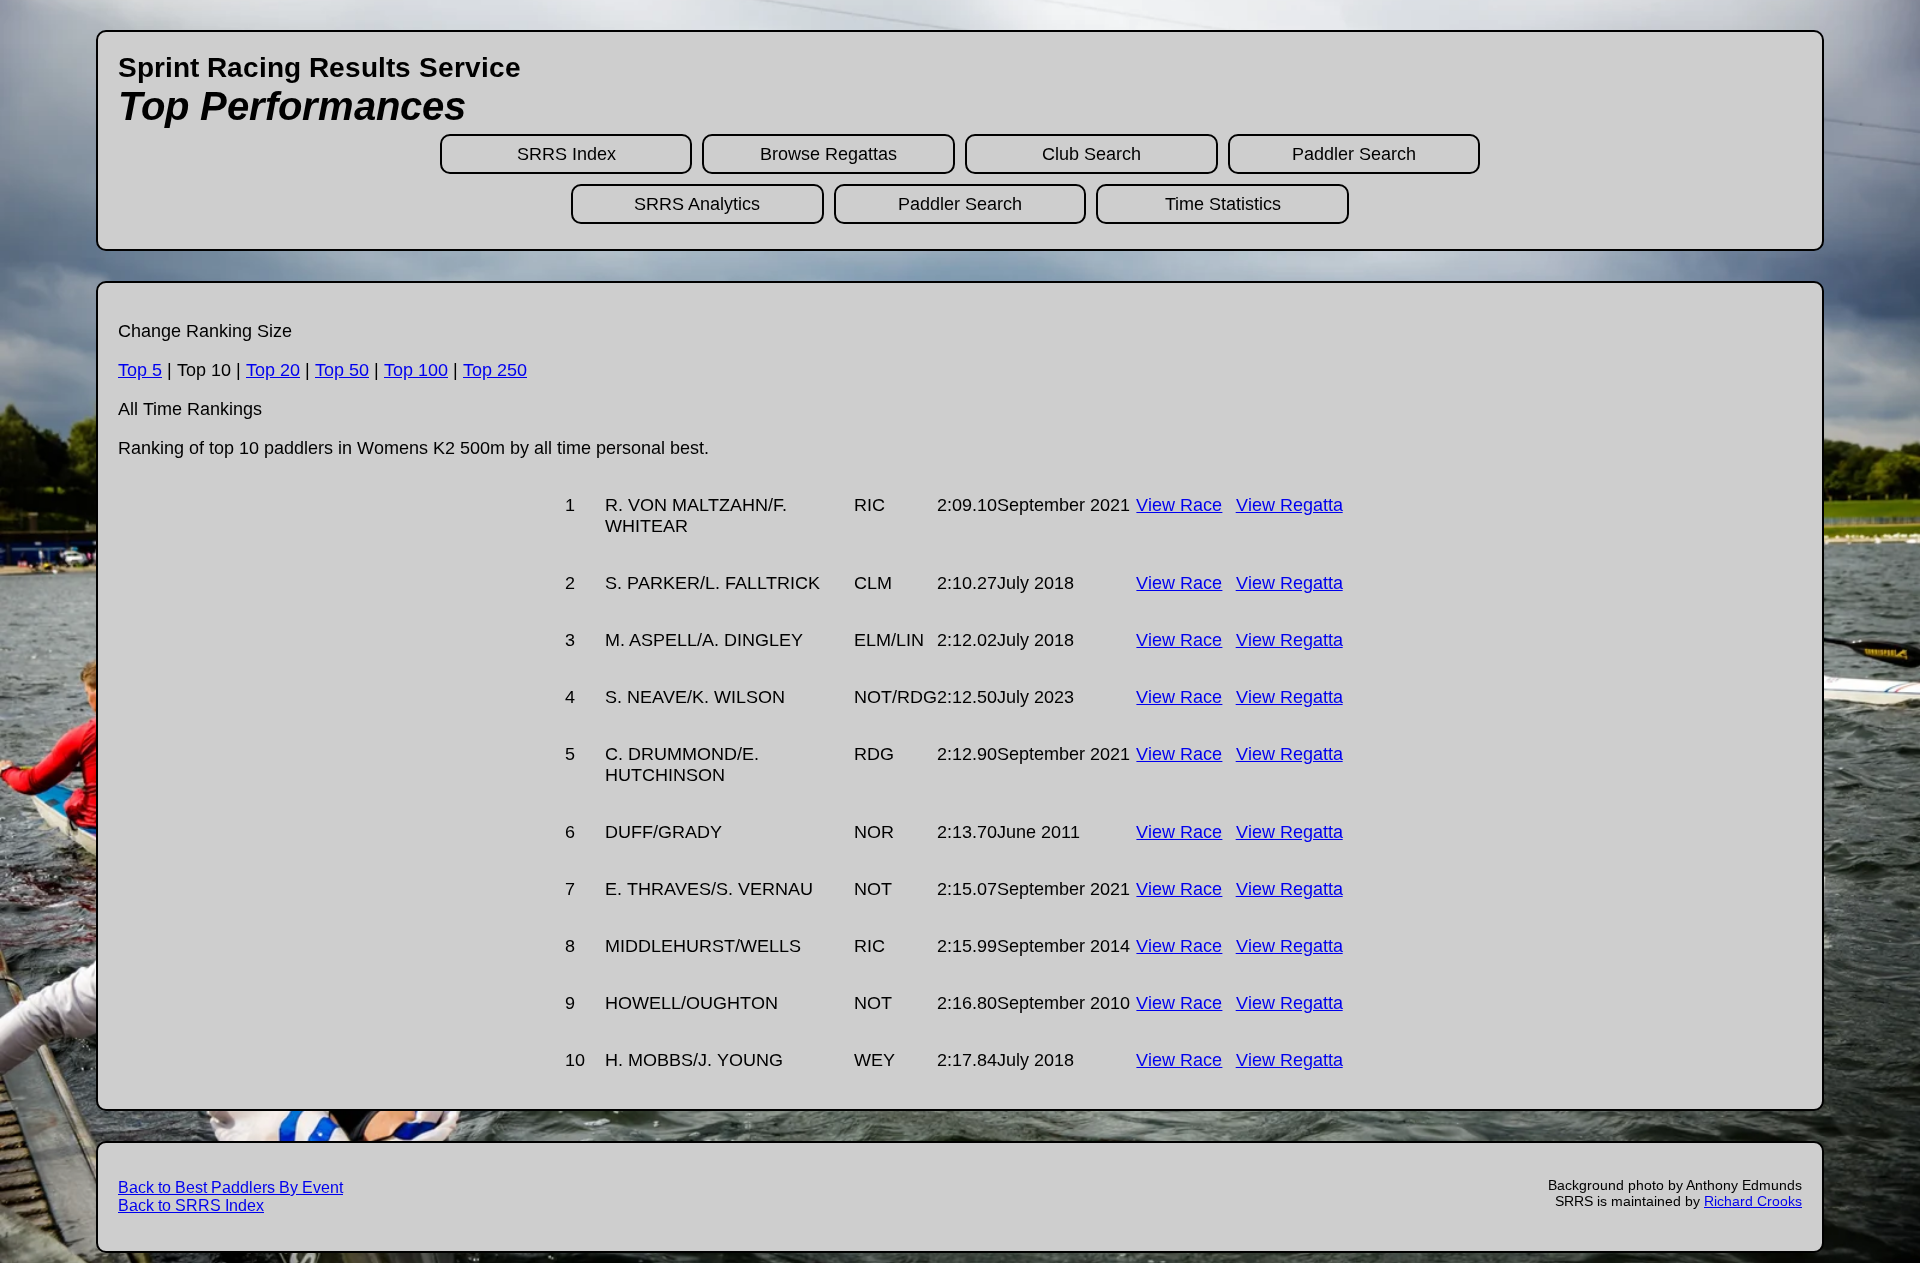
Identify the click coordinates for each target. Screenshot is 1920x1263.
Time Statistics (1223, 204)
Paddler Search (1354, 154)
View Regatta (1289, 505)
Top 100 (416, 370)
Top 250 (495, 370)
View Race (1179, 505)
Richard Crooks (1753, 1201)
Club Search (1091, 154)
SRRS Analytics (697, 204)
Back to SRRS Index (191, 1205)
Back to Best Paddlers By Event (230, 1187)
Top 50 (342, 370)
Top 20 (273, 370)
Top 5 (140, 370)
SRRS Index (566, 154)
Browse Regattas (828, 154)
